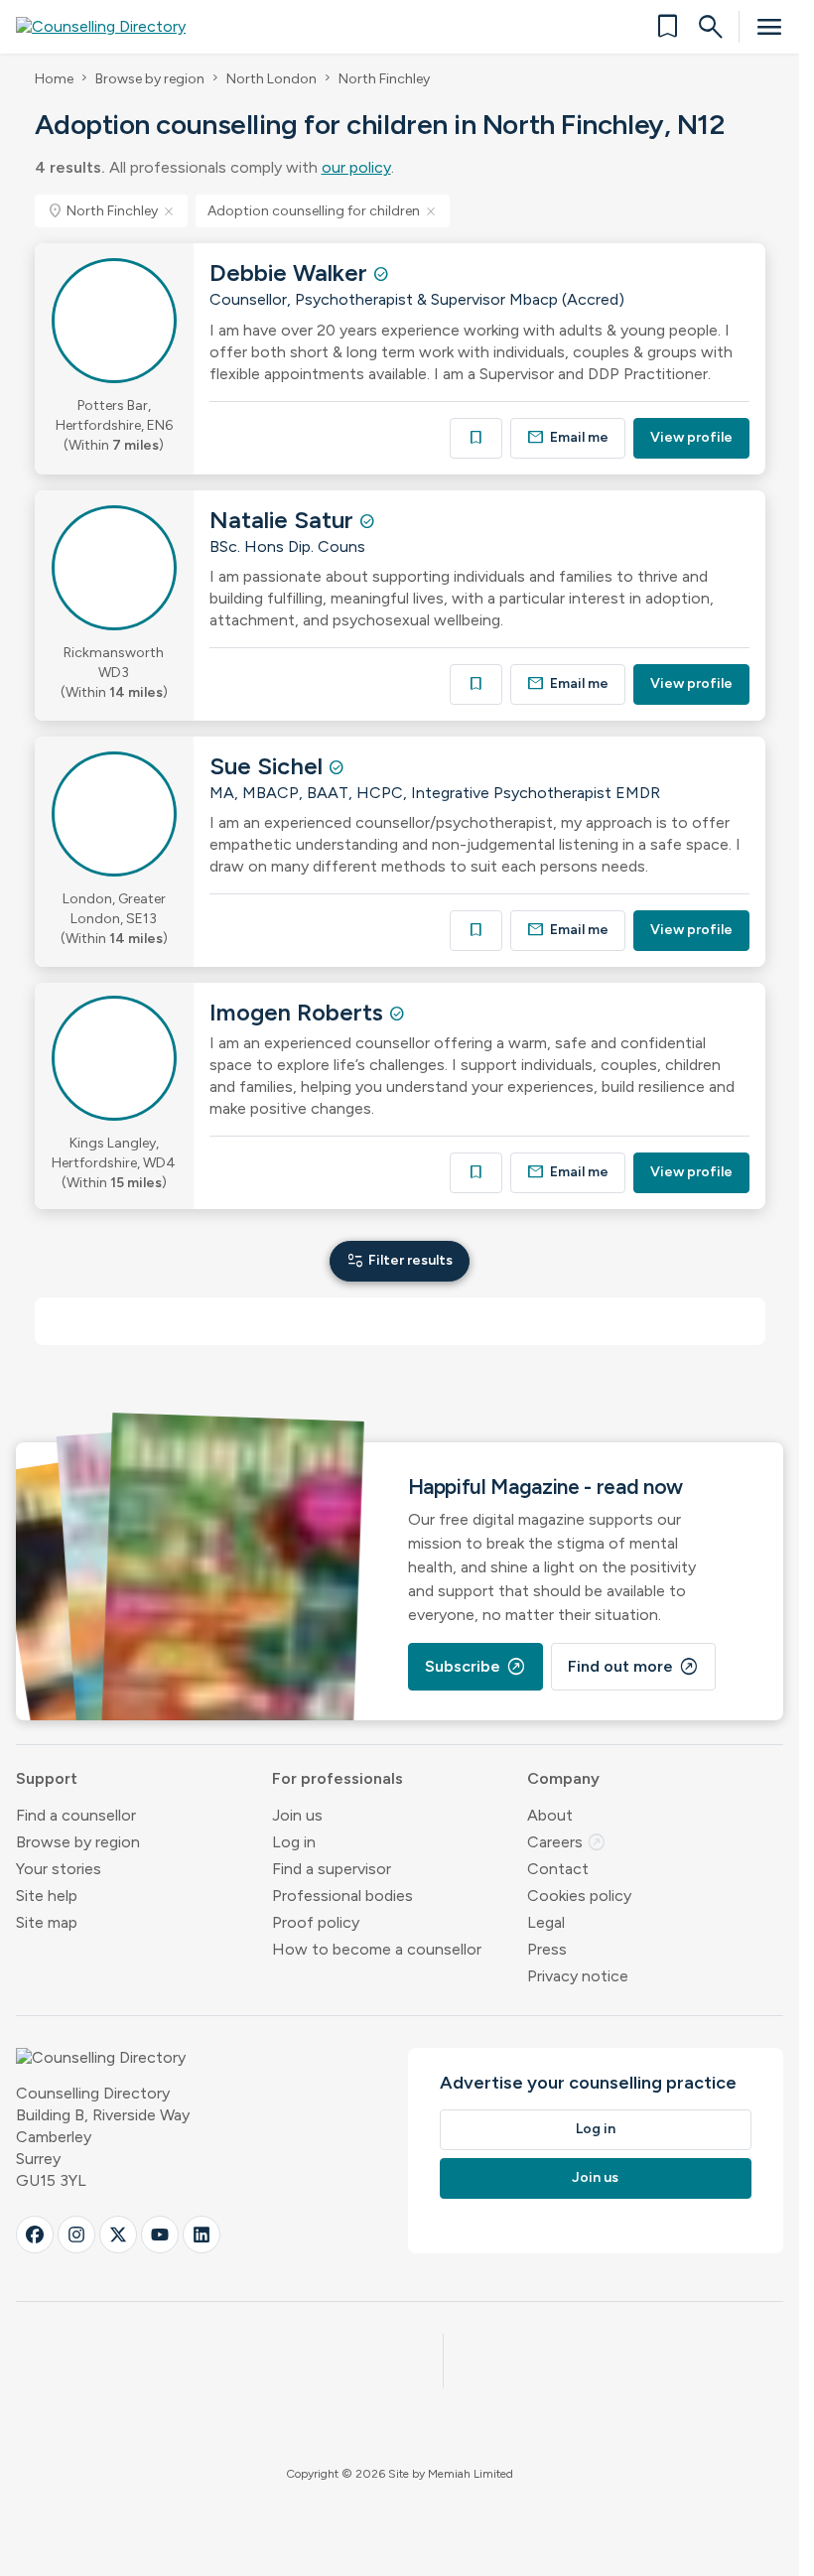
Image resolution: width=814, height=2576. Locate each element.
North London (271, 79)
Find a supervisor (332, 1869)
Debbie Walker (291, 272)
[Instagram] (76, 2235)
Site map (47, 1922)
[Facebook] (35, 2235)
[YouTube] (160, 2235)
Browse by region (150, 79)
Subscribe (475, 1667)
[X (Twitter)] (118, 2235)
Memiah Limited (471, 2474)
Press (547, 1949)
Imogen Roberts (299, 1012)
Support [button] (47, 1778)
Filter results (400, 1260)
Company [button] (563, 1778)
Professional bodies (342, 1896)
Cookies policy (579, 1896)
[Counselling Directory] (113, 27)
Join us (297, 1815)
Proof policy (316, 1922)
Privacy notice (578, 1976)
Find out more (633, 1667)
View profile (691, 437)
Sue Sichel (269, 766)
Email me (568, 437)
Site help (47, 1896)
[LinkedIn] (202, 2235)
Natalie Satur (284, 520)
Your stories (59, 1869)
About (550, 1815)
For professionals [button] (338, 1778)
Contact (558, 1869)
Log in (294, 1842)
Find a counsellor (76, 1815)
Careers (567, 1842)
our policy (356, 167)
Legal (546, 1922)
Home (54, 79)
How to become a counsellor (377, 1949)
